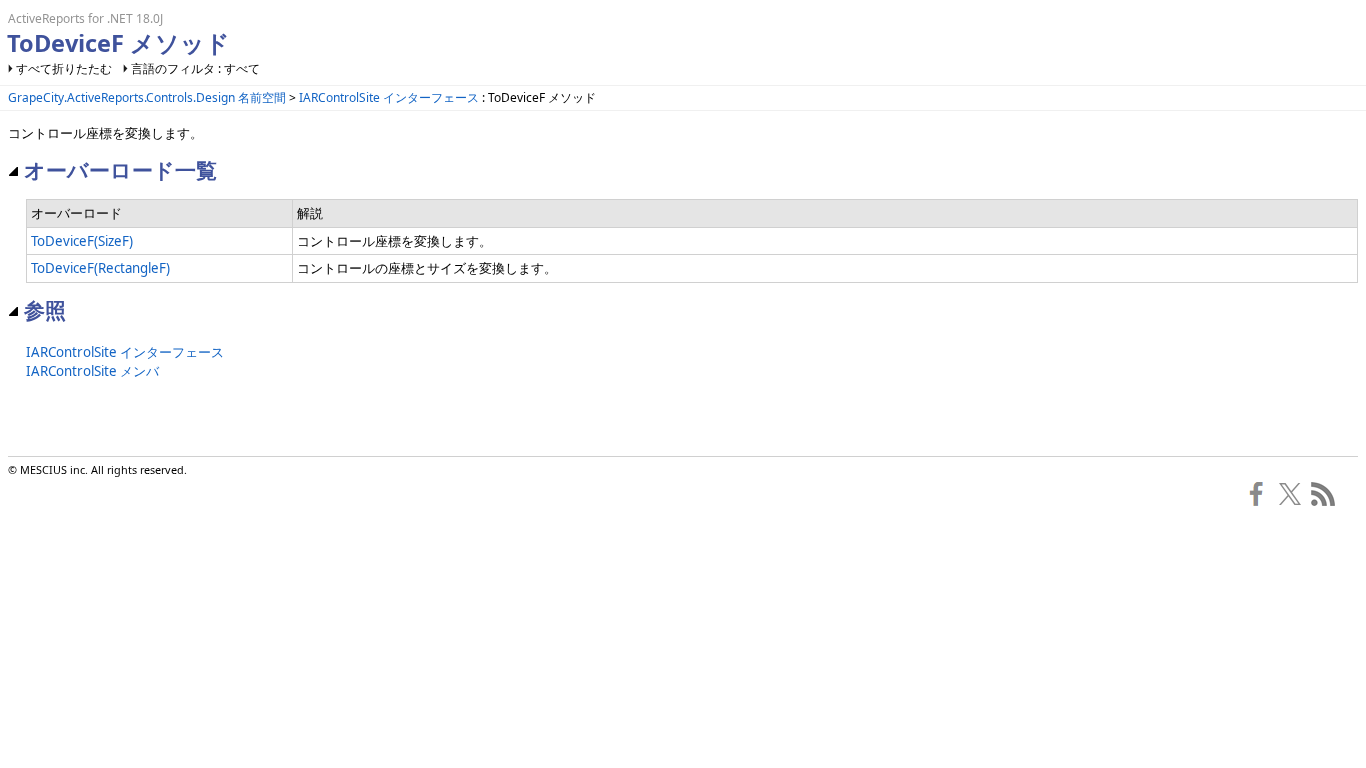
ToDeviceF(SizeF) (82, 241)
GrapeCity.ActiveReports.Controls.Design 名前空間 (147, 97)
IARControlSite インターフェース (389, 97)
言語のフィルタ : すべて (195, 68)
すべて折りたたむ (64, 68)
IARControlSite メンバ (92, 371)
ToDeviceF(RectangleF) (100, 268)
